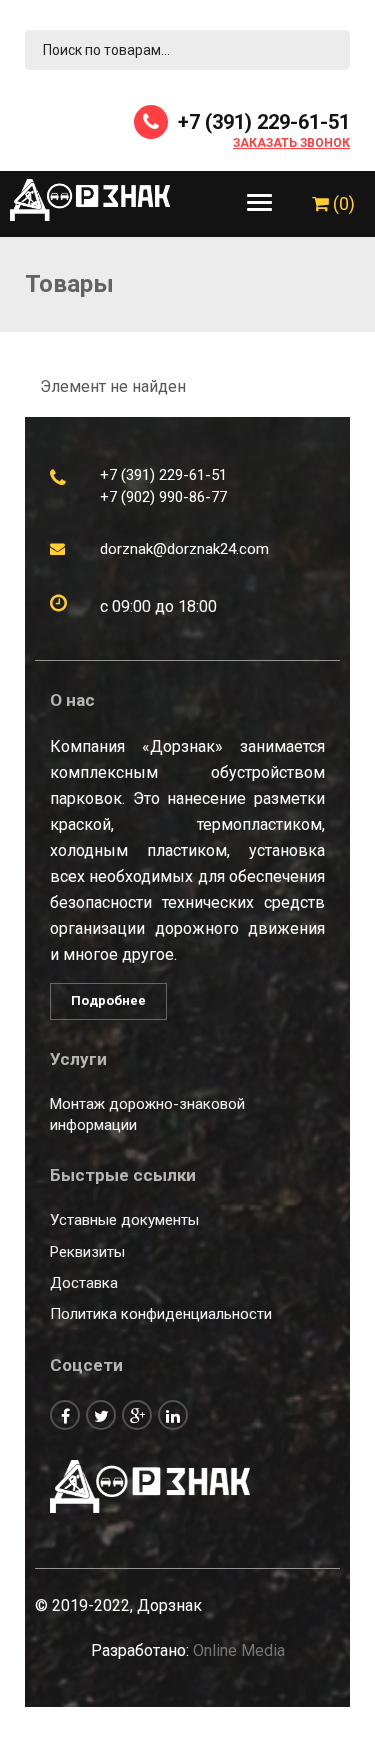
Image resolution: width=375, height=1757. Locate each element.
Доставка (84, 1283)
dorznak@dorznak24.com (184, 549)
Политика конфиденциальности (161, 1314)
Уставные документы (124, 1220)
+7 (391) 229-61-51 (261, 122)
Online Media (239, 1650)
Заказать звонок (291, 143)
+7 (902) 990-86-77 (163, 497)
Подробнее (108, 1000)
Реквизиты (87, 1252)
